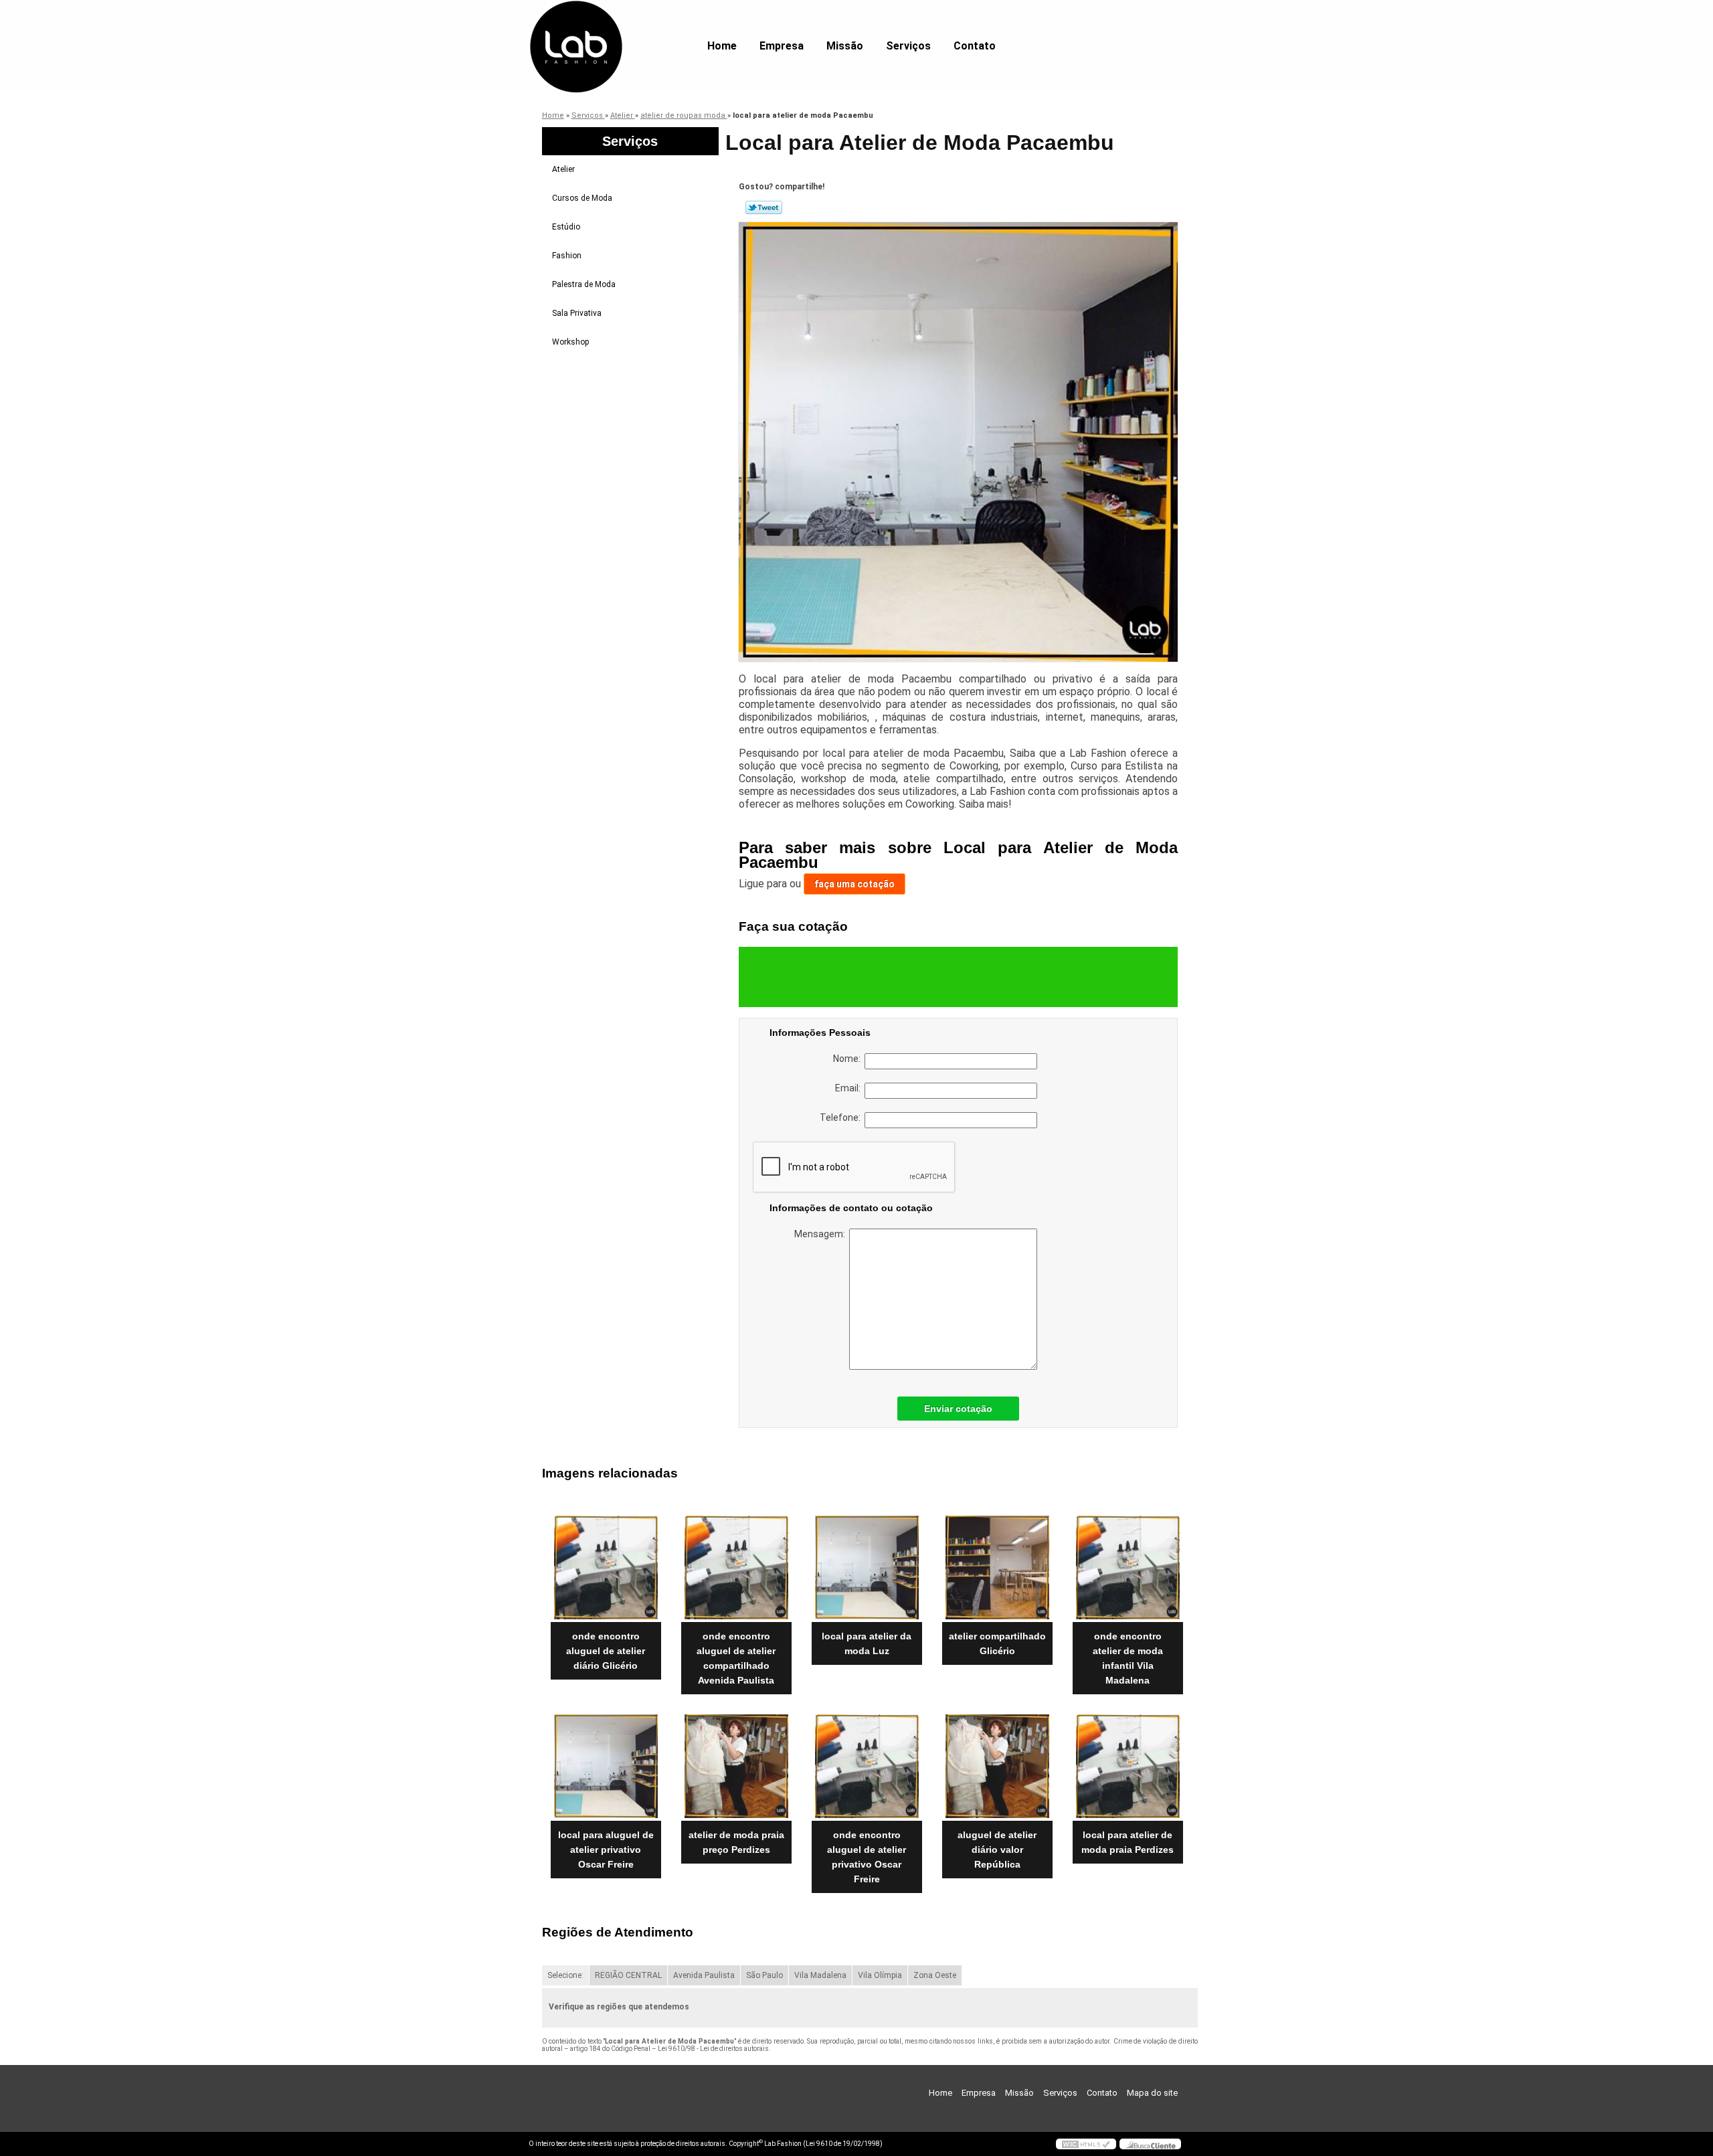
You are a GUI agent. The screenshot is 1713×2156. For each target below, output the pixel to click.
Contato (975, 46)
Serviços (908, 46)
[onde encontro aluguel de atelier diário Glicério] (606, 1567)
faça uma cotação (854, 884)
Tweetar (764, 207)
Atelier (563, 169)
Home (722, 46)
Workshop (570, 342)
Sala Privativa (577, 313)
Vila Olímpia (880, 1975)
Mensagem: (822, 1234)
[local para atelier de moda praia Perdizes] (1128, 1766)
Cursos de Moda (582, 198)
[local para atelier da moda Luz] (867, 1567)
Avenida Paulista (704, 1975)
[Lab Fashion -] (606, 27)
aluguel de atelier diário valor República (997, 1850)
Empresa (782, 46)
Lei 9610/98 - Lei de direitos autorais (713, 2049)
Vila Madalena (820, 1975)
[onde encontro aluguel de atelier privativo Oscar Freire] (867, 1766)
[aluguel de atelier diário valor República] (997, 1766)
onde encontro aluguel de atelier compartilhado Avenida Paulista (736, 1658)
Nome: (849, 1059)
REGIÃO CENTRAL (628, 1975)
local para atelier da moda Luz (867, 1643)
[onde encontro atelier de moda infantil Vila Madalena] (1128, 1567)
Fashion (567, 256)
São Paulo (764, 1975)
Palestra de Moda (584, 284)
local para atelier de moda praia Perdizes (1128, 1842)
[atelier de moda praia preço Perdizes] (736, 1766)
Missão (845, 46)
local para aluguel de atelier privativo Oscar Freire (606, 1850)
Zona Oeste (935, 1975)
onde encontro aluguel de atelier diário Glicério (606, 1651)
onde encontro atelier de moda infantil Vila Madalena (1128, 1658)
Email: (850, 1088)
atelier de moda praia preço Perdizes (736, 1842)
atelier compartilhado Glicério (997, 1643)
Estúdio (566, 227)
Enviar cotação (958, 1409)
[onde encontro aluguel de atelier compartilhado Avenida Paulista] (736, 1567)
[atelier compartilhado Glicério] (997, 1567)
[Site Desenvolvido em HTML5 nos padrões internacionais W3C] (1086, 2144)
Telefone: (842, 1117)
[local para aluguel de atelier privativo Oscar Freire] (606, 1766)
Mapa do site (1152, 2093)
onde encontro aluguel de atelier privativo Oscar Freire (867, 1857)
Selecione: (565, 1975)
